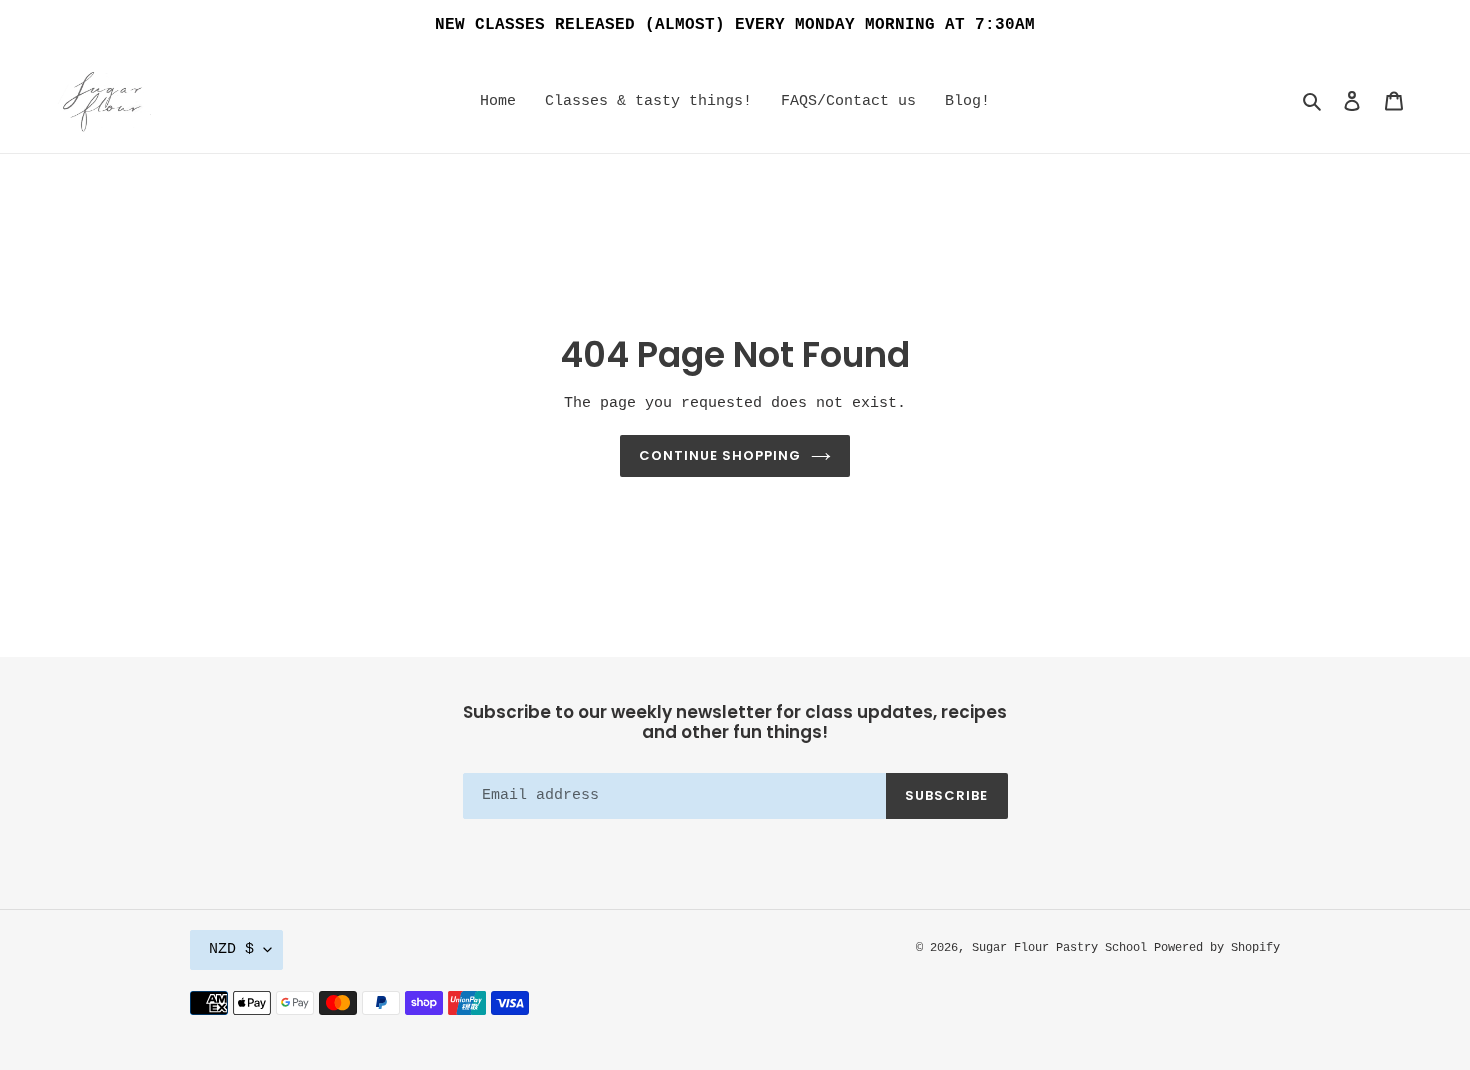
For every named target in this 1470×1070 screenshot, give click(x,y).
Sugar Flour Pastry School (1063, 948)
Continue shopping (720, 455)
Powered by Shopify (1217, 948)
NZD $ (231, 949)
